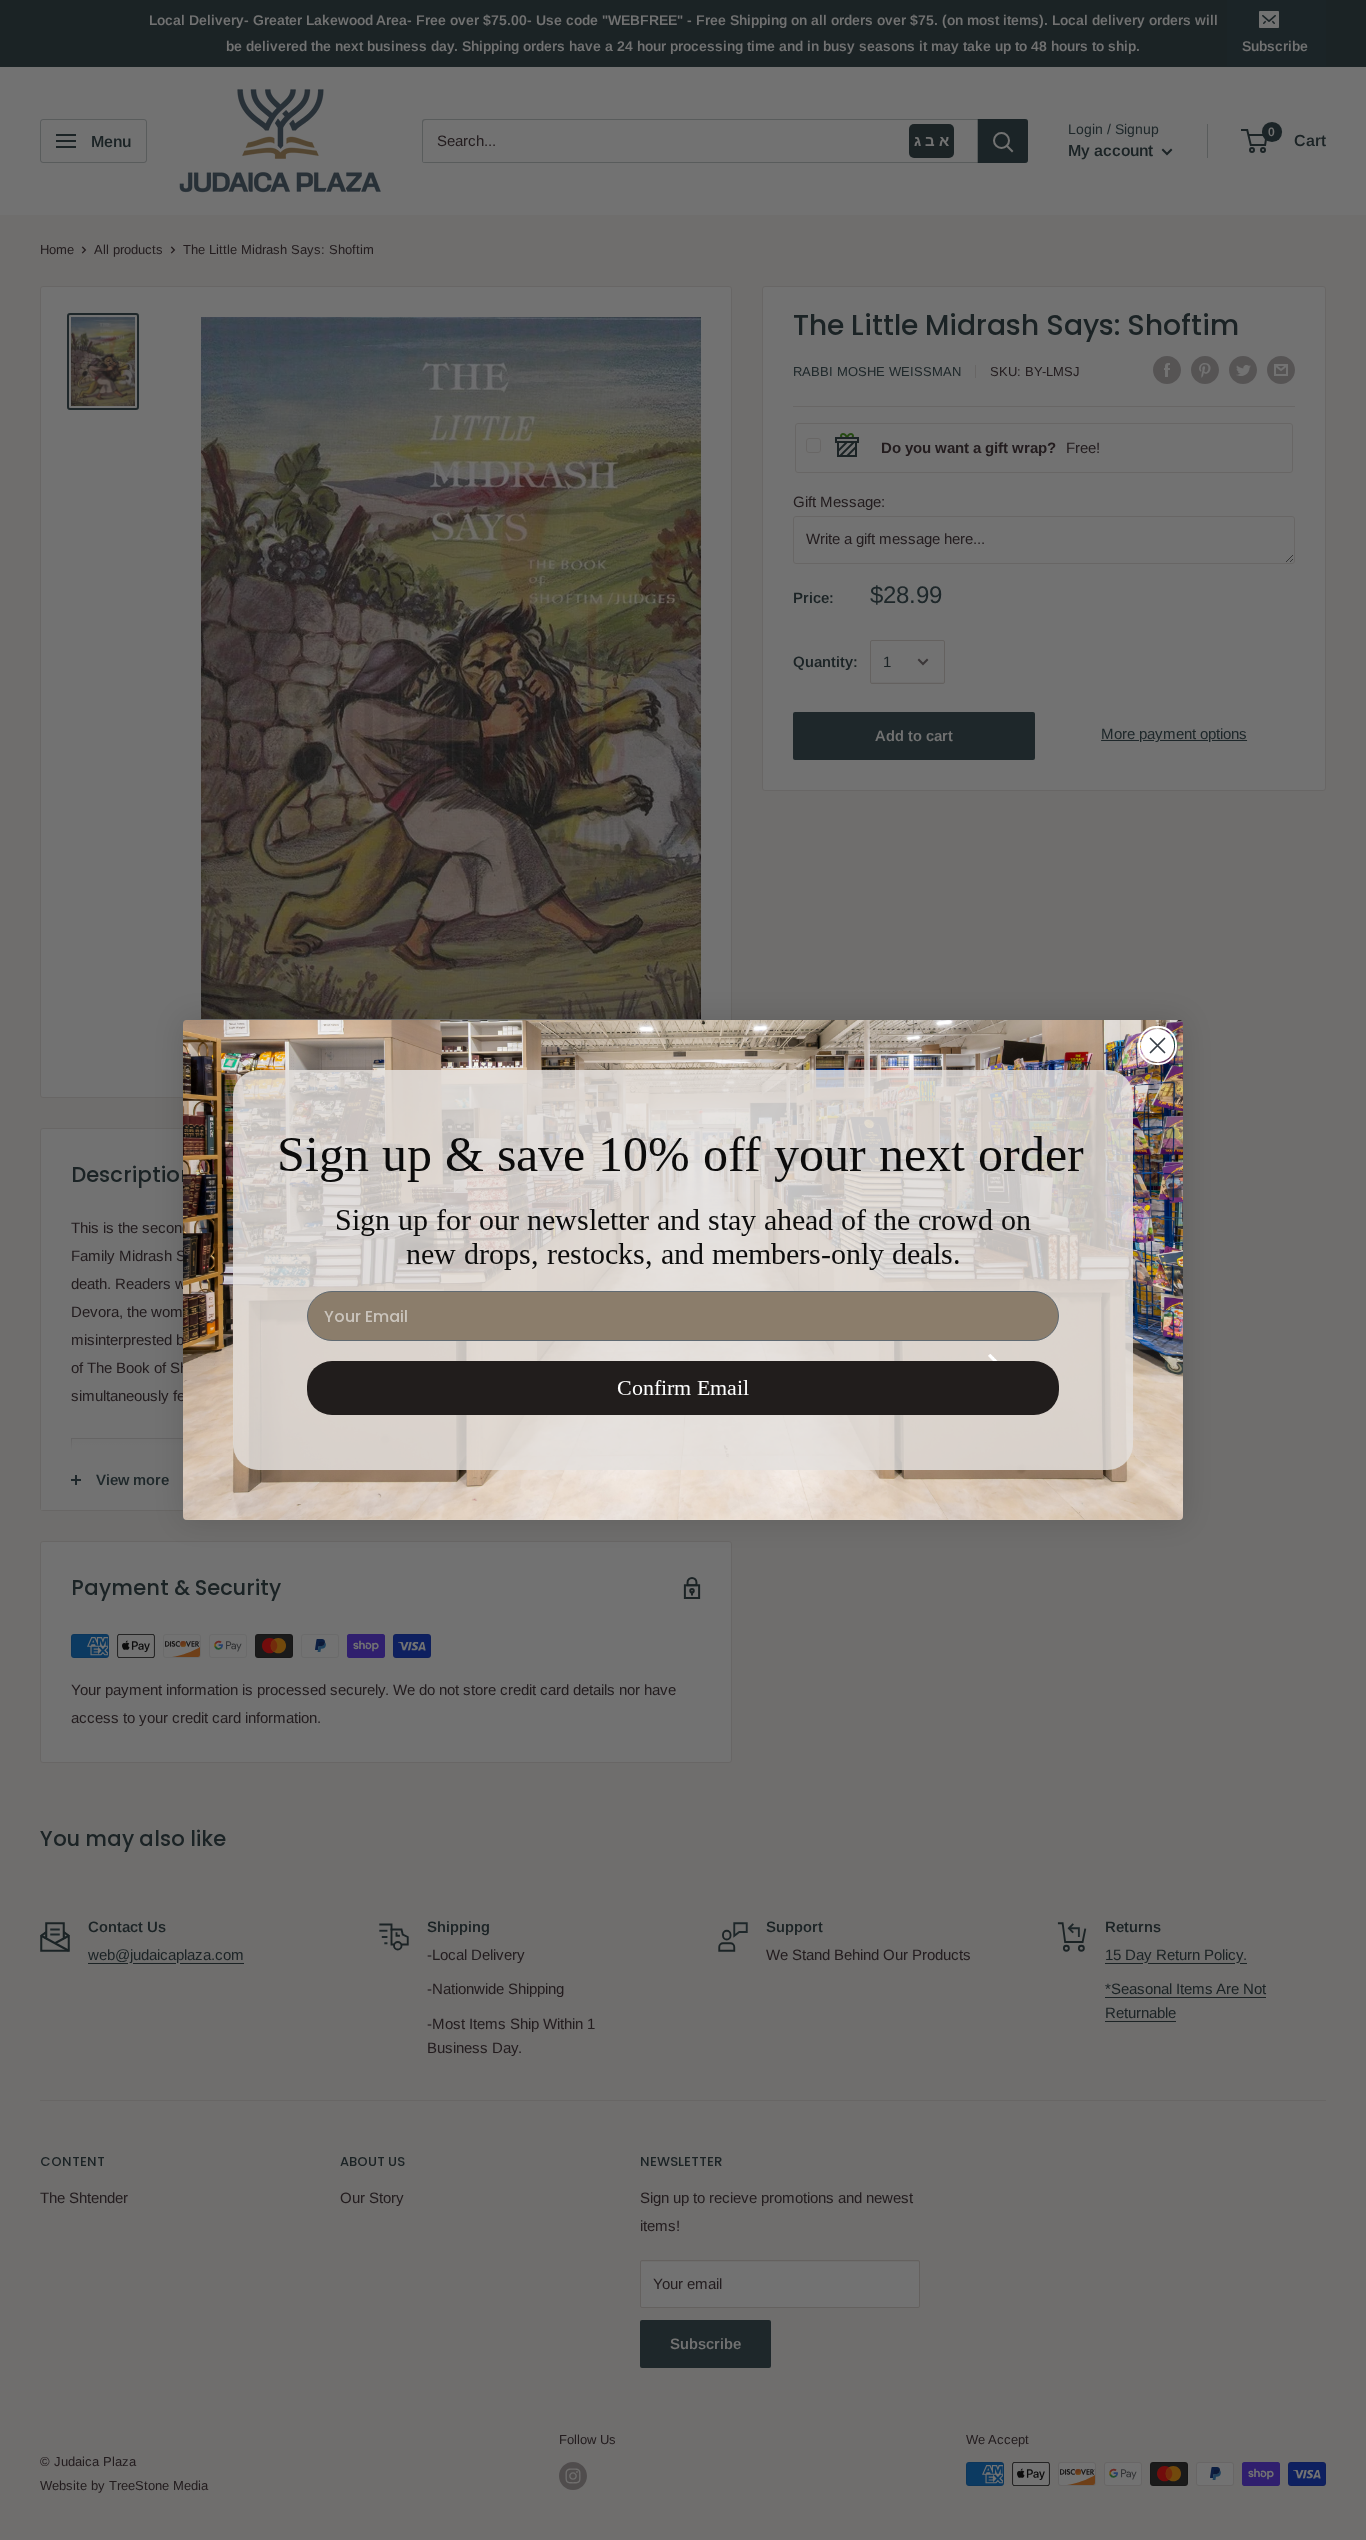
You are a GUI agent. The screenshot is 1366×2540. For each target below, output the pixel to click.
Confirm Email (683, 1387)
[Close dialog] (1157, 1045)
